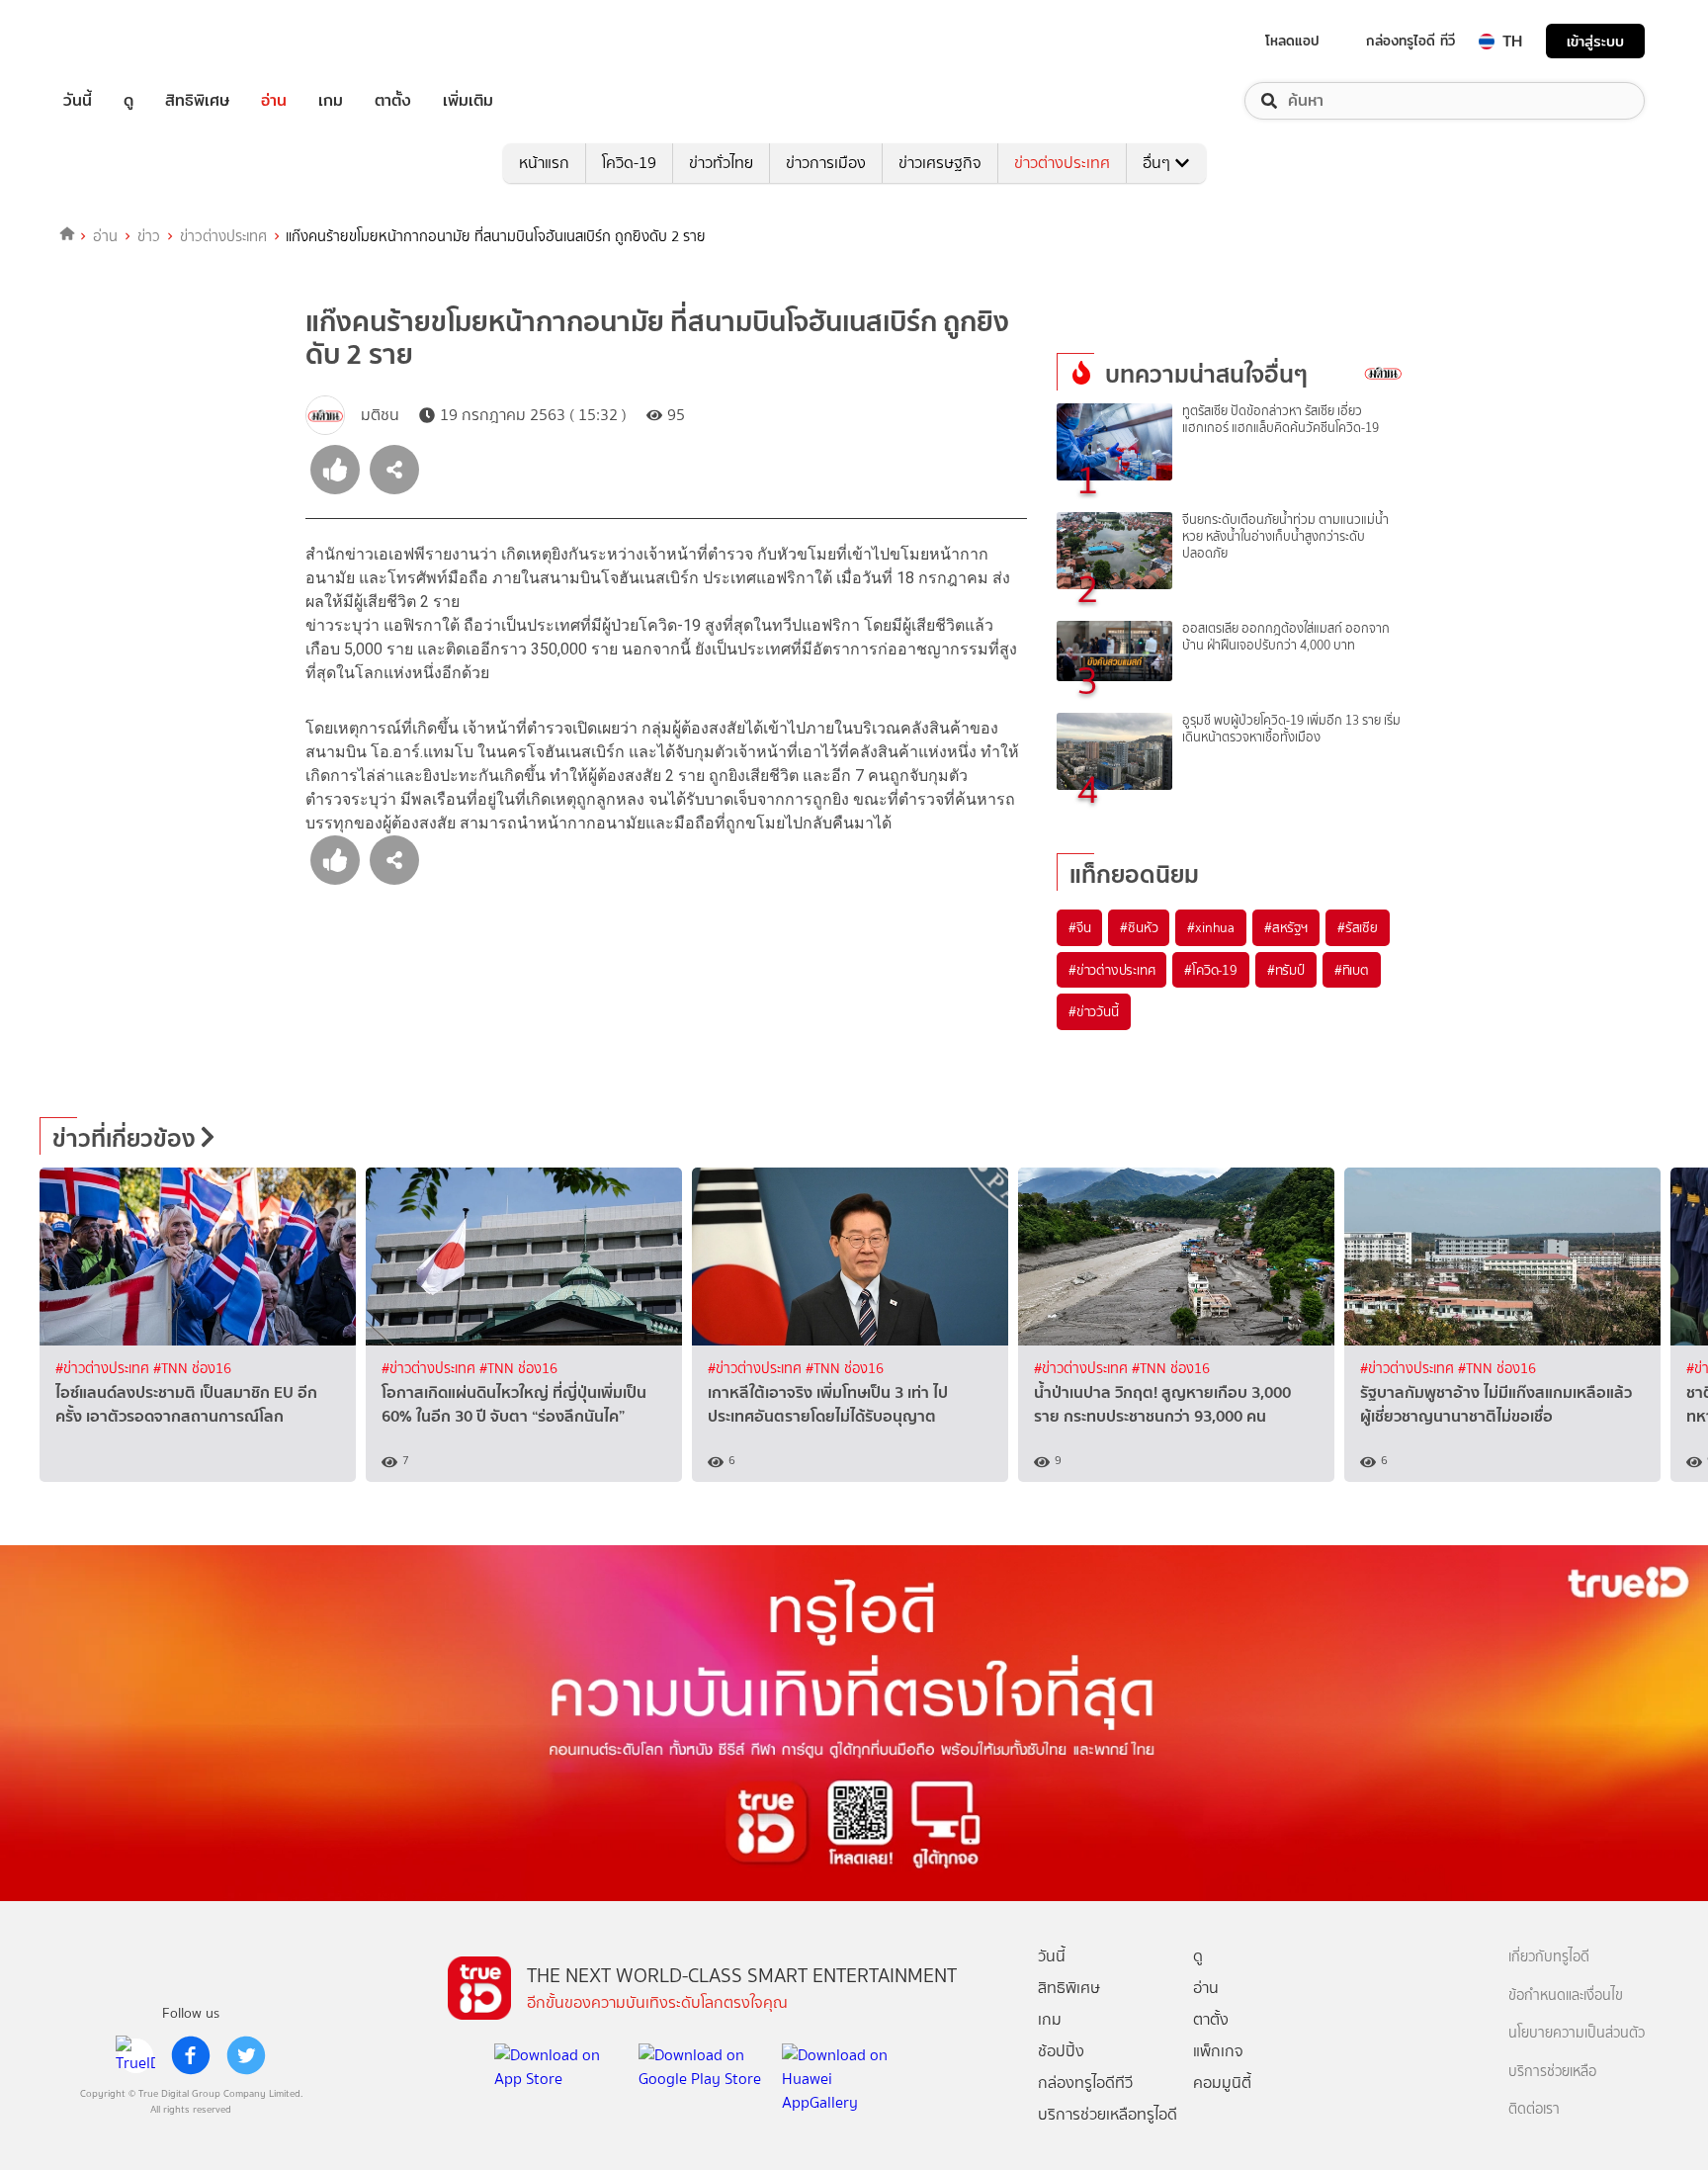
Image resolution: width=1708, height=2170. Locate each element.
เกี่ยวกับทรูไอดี (1549, 1957)
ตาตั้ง (393, 101)
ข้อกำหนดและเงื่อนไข (1566, 1996)
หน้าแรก (544, 163)
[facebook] (191, 2055)
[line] (135, 2055)
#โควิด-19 (1210, 970)
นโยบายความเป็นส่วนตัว (1577, 2033)
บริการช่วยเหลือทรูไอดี (1108, 2114)
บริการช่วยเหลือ (1552, 2072)
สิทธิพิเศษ (197, 101)
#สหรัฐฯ (1286, 927)
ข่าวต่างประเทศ (1062, 163)
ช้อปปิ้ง (1061, 2051)
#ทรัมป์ (1286, 970)
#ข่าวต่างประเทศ (1111, 970)
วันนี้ (78, 101)
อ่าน (274, 101)
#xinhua (1211, 927)
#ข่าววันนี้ (1094, 1011)
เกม (331, 101)
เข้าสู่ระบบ (1595, 41)
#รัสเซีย (1358, 927)
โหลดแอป (1292, 41)
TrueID (123, 41)
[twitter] (246, 2055)
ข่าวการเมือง (826, 163)
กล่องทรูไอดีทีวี (1085, 2083)
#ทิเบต (1352, 970)
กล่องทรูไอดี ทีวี (1410, 41)
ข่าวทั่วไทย (721, 163)
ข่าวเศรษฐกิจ (940, 163)
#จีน (1079, 927)
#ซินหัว (1139, 927)
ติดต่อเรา (1534, 2109)
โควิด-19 (629, 163)
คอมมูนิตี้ (1222, 2083)
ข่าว (149, 236)
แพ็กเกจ (1218, 2051)
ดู (128, 101)
